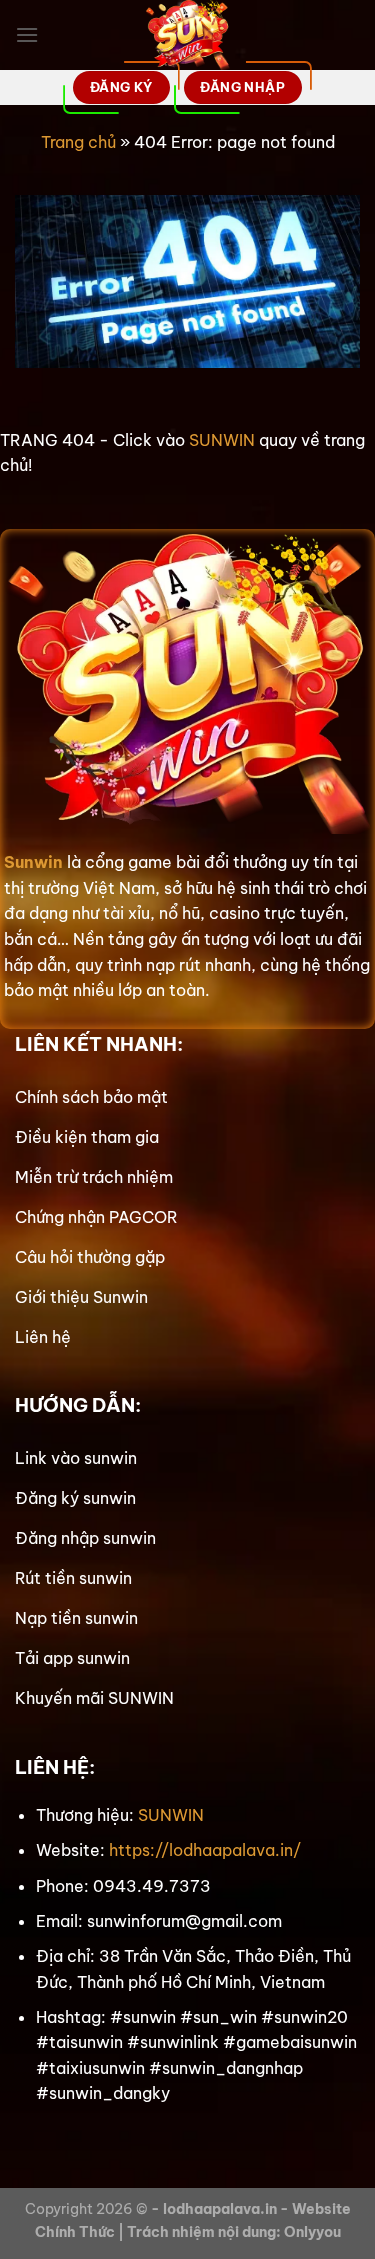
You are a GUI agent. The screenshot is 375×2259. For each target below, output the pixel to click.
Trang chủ (78, 142)
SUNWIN (222, 440)
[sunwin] (187, 35)
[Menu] (27, 34)
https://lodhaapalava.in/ (205, 1850)
